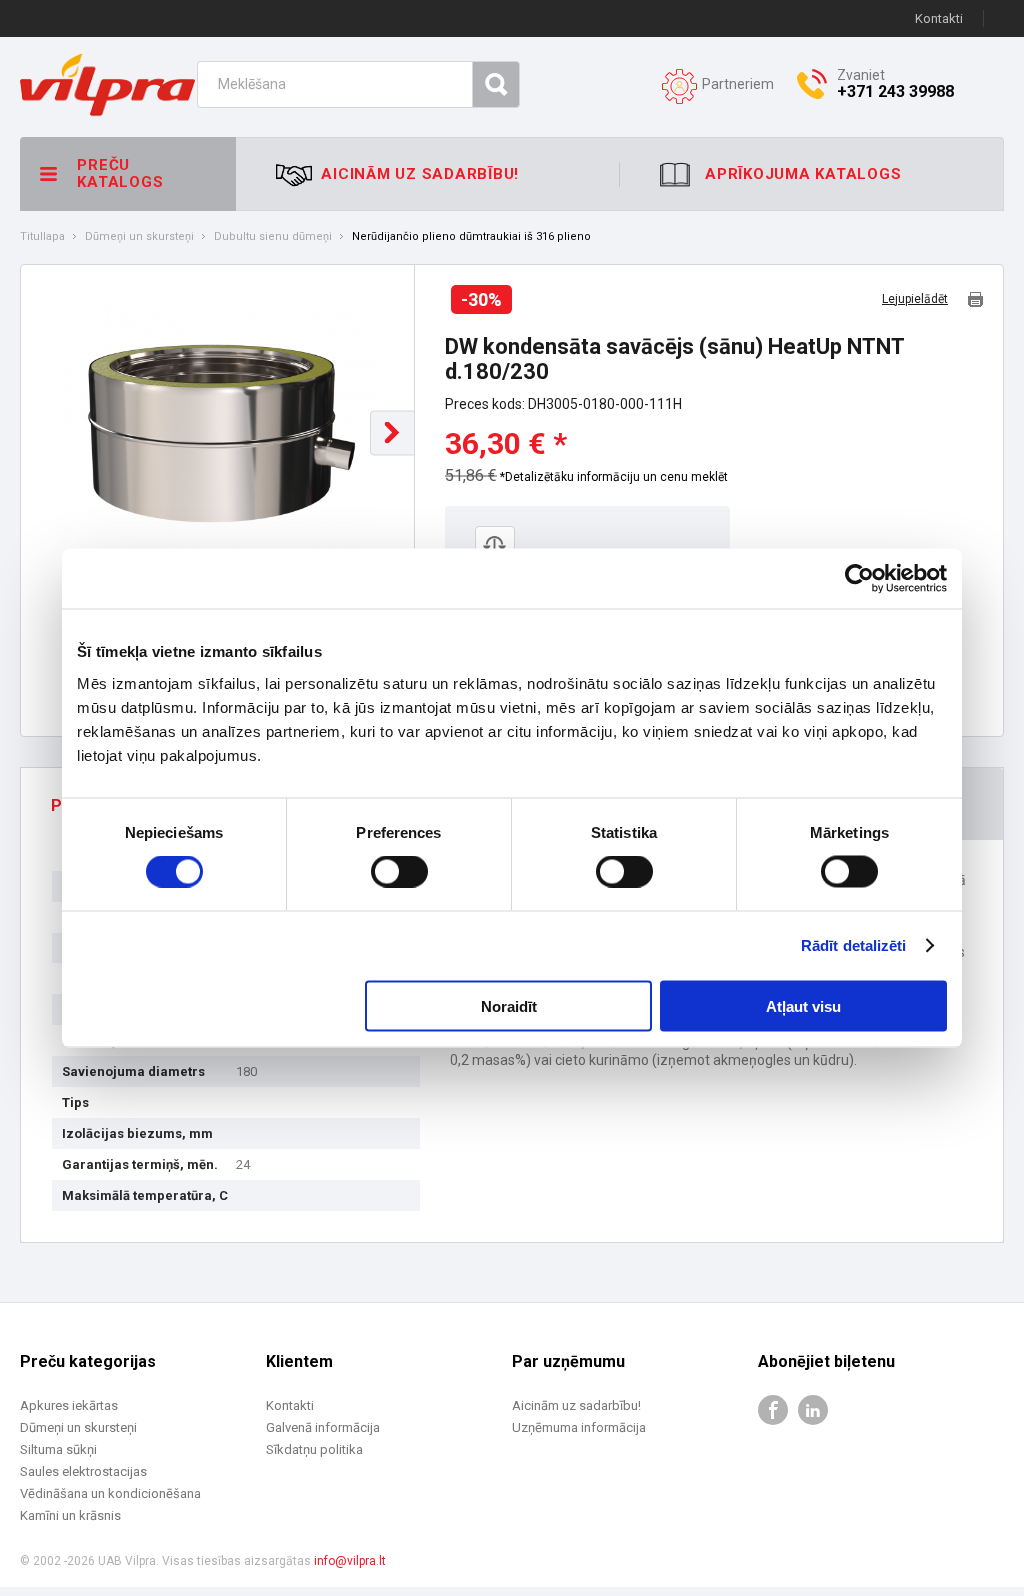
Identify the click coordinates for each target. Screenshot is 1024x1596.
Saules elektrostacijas (83, 1471)
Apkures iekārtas (69, 1405)
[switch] (399, 872)
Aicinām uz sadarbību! (576, 1405)
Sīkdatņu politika (314, 1449)
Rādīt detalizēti (854, 945)
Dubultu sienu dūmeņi (273, 237)
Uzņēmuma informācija (579, 1427)
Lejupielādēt (915, 299)
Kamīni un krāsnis (70, 1515)
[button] (392, 432)
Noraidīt (509, 1005)
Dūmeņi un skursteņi (139, 237)
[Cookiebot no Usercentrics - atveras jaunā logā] (859, 579)
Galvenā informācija (323, 1427)
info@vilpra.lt (350, 1561)
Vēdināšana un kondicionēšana (110, 1493)
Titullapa (42, 237)
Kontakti (939, 18)
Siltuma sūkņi (58, 1449)
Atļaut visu (803, 1005)
